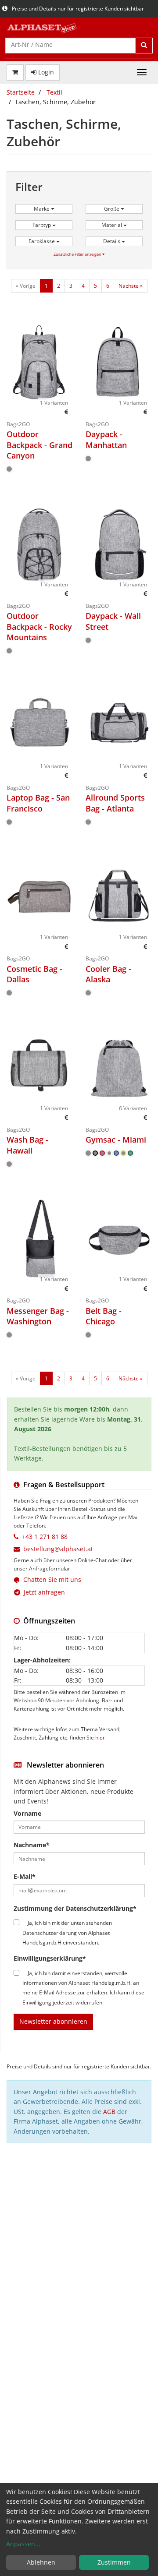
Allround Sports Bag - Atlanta (115, 803)
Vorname (27, 1813)
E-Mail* (25, 1876)
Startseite (21, 92)
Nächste (131, 286)
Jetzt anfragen (43, 1592)
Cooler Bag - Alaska (108, 974)
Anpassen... (23, 2544)
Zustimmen (114, 2562)
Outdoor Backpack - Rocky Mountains (39, 626)
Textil (54, 92)
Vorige (26, 286)
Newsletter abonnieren (53, 2021)
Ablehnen (41, 2562)
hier (100, 1737)
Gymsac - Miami (116, 1140)
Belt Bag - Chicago (104, 1316)
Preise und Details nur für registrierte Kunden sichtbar (78, 9)
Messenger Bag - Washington (38, 1316)
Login (45, 72)
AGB (109, 2112)
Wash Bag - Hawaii (27, 1145)
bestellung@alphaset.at (58, 1549)
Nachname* (32, 1845)
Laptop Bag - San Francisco (38, 803)
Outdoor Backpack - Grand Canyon (39, 445)
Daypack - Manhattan (106, 439)
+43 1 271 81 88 (45, 1537)
